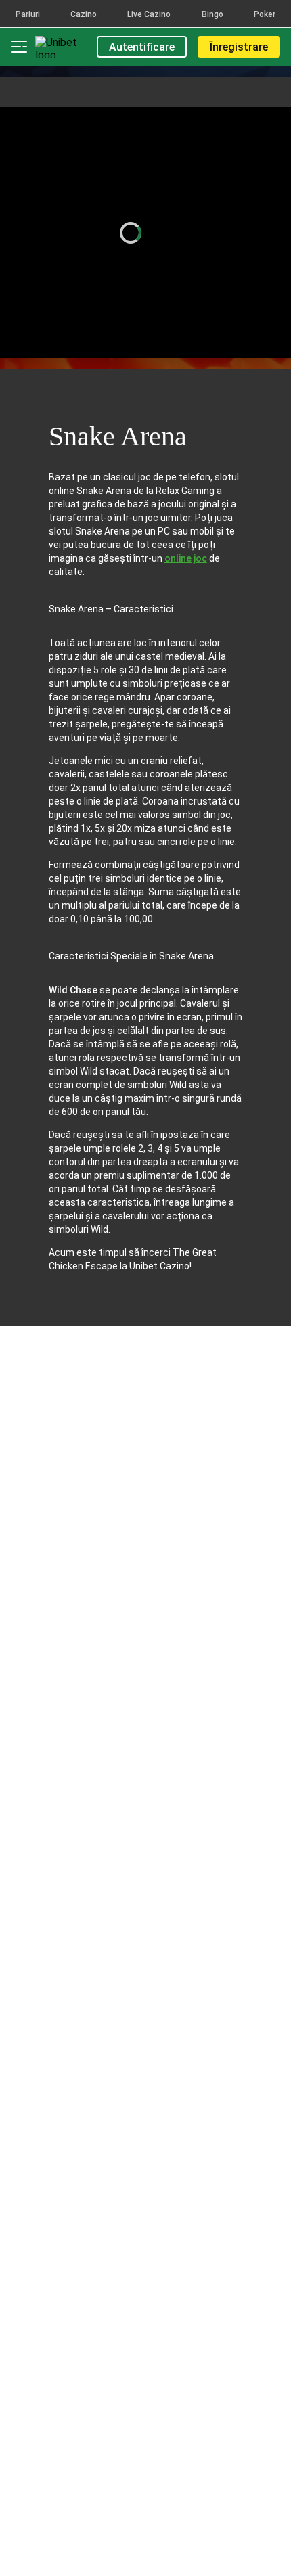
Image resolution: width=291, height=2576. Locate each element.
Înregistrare (239, 47)
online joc (186, 558)
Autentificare (142, 47)
